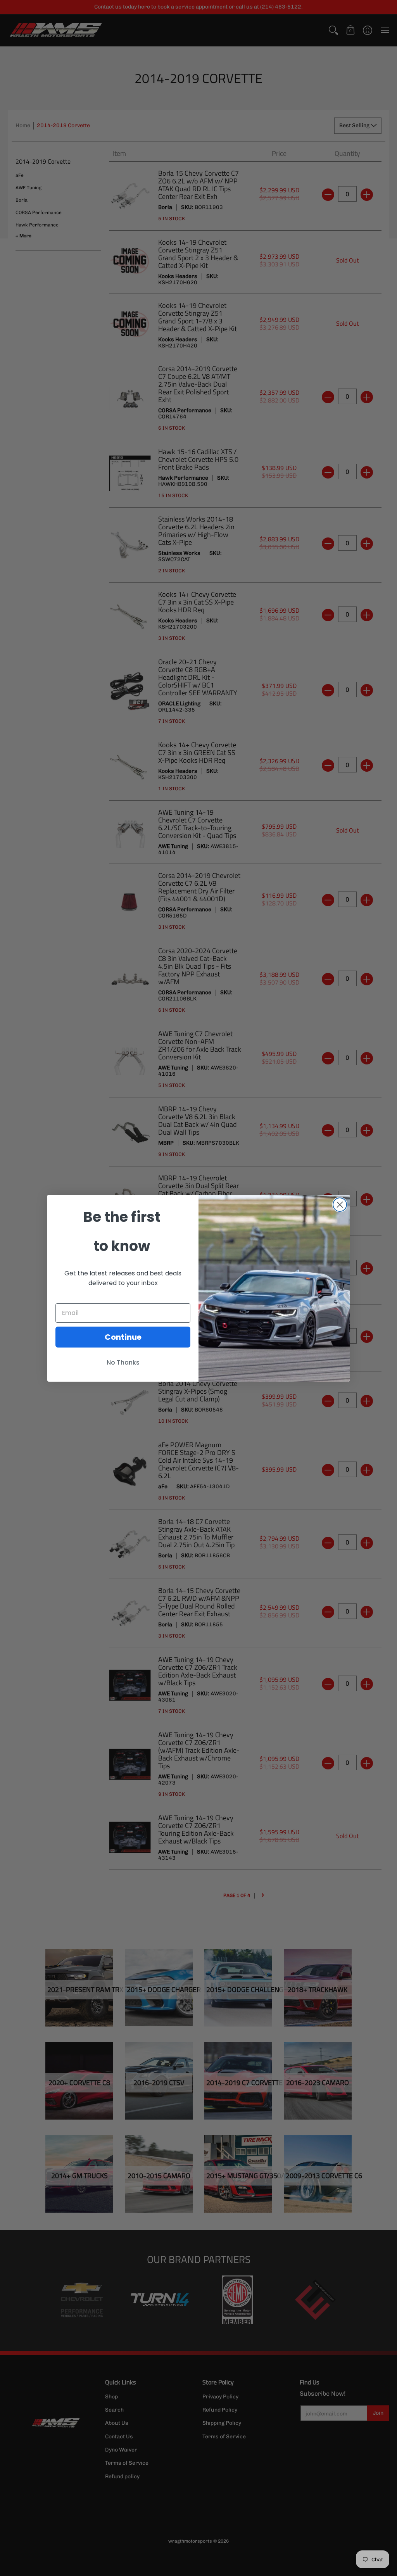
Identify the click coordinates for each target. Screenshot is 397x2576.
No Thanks (123, 1362)
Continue (123, 1337)
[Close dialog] (340, 1205)
